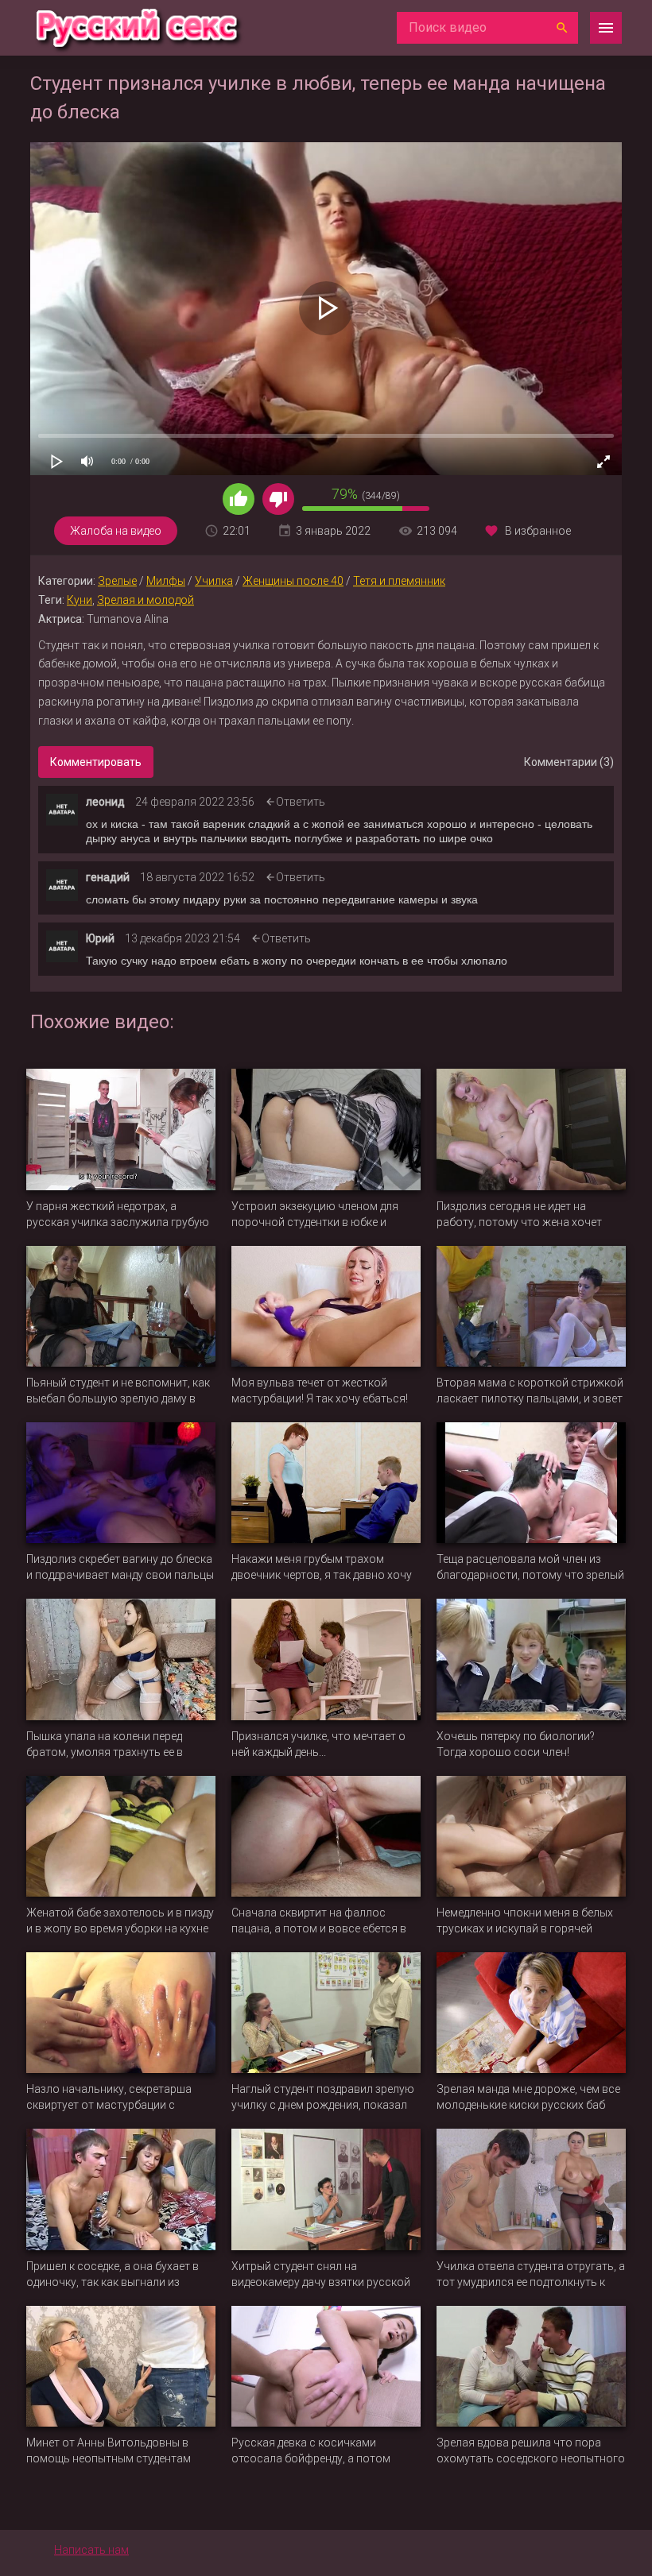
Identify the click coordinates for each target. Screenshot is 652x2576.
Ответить (301, 802)
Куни (80, 600)
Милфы (166, 581)
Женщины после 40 (293, 581)
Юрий (100, 938)
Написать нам (91, 2550)
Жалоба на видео (116, 531)
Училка (214, 581)
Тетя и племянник (399, 581)
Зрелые (117, 581)
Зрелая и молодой (146, 600)
